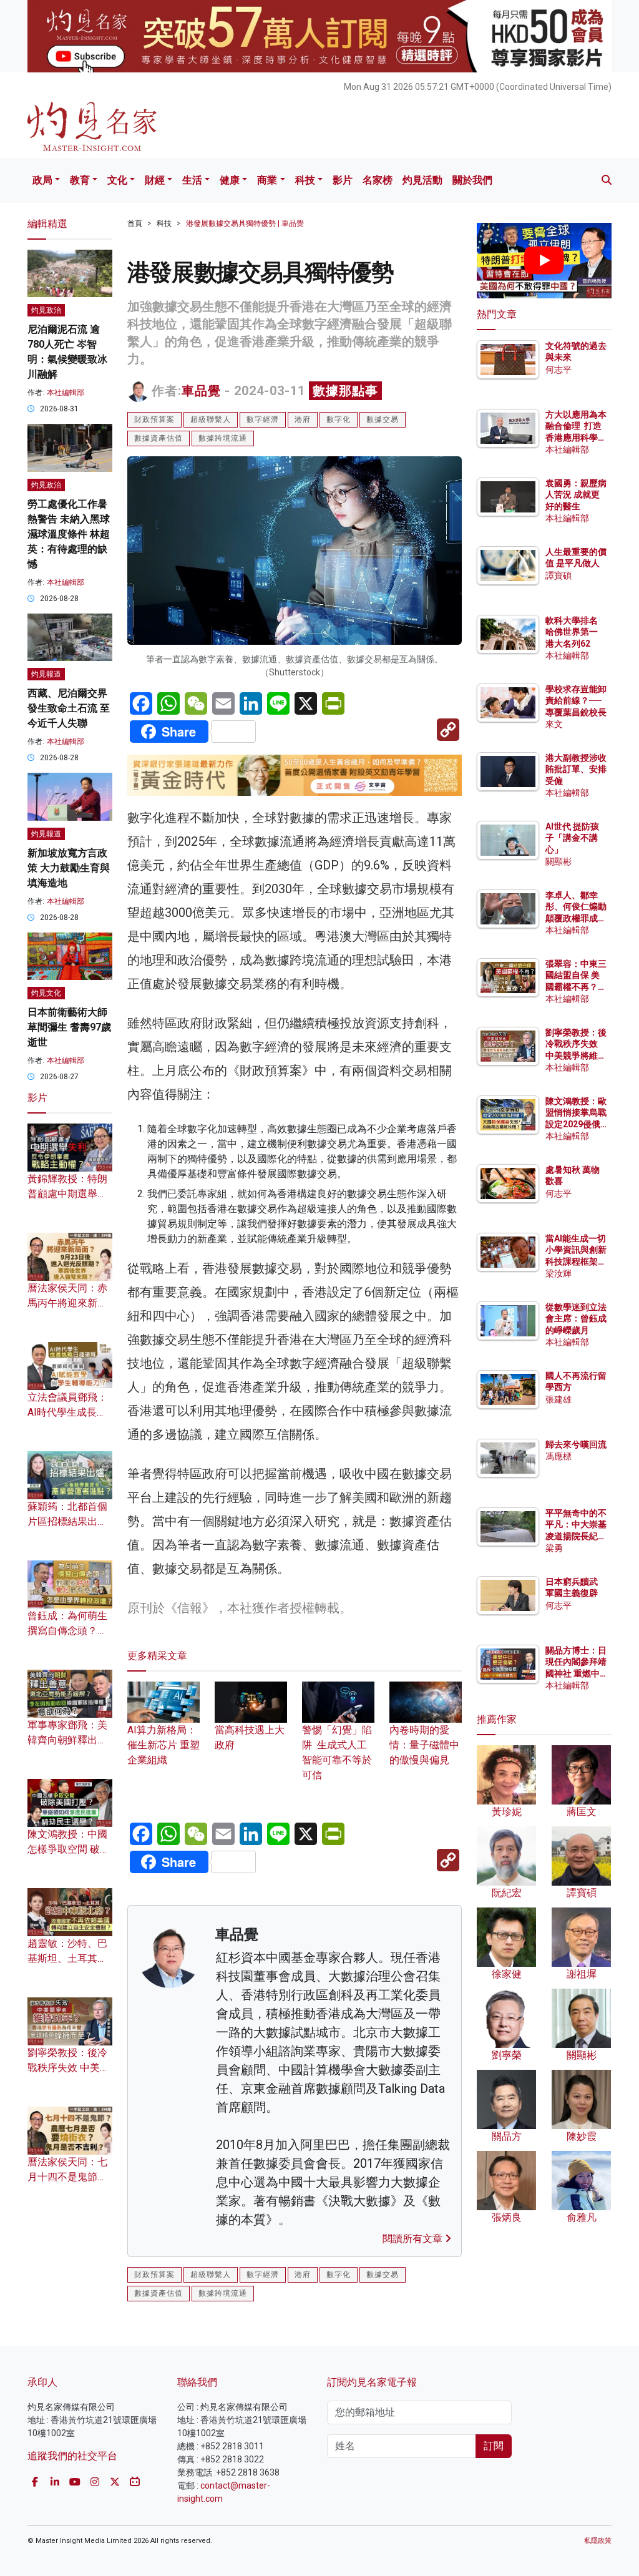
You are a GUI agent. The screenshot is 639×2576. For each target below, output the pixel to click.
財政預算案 (154, 419)
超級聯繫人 (211, 419)
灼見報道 (46, 674)
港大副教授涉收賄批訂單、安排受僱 (576, 769)
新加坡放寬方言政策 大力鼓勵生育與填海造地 (69, 868)
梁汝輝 (559, 1273)
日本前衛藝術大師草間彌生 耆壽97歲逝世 (69, 1027)
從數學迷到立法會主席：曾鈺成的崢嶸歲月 (576, 1318)
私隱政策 (598, 2541)
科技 (305, 180)
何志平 (559, 370)
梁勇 (554, 1548)
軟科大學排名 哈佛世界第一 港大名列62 (572, 632)
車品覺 (201, 391)
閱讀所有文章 (414, 2239)
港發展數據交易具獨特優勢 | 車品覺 (245, 223)
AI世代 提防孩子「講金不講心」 (572, 838)
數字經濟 (263, 419)
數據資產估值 (159, 438)
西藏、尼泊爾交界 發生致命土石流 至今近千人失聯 (69, 708)
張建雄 (559, 1399)
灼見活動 (422, 180)
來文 (554, 724)
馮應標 (559, 1456)
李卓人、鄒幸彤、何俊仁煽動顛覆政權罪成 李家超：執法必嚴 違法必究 (576, 918)
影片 (343, 180)
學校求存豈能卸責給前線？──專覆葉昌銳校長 (576, 700)
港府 (303, 419)
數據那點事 (345, 391)
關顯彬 (559, 861)
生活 (192, 180)
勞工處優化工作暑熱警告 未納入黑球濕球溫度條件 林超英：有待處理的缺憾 (69, 534)
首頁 (135, 223)
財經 (155, 180)
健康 (230, 180)
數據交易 (383, 419)
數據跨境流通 (223, 438)
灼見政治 (46, 310)
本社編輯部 (66, 393)
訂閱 (494, 2446)
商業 (267, 180)
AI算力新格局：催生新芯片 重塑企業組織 (163, 1745)
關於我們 (472, 180)
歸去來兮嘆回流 (576, 1444)
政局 (42, 180)
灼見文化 (46, 993)
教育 (80, 180)
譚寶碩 (559, 575)
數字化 (339, 419)
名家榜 (378, 180)
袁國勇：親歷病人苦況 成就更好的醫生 (576, 494)
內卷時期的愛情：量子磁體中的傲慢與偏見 (424, 1745)
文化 (117, 180)
